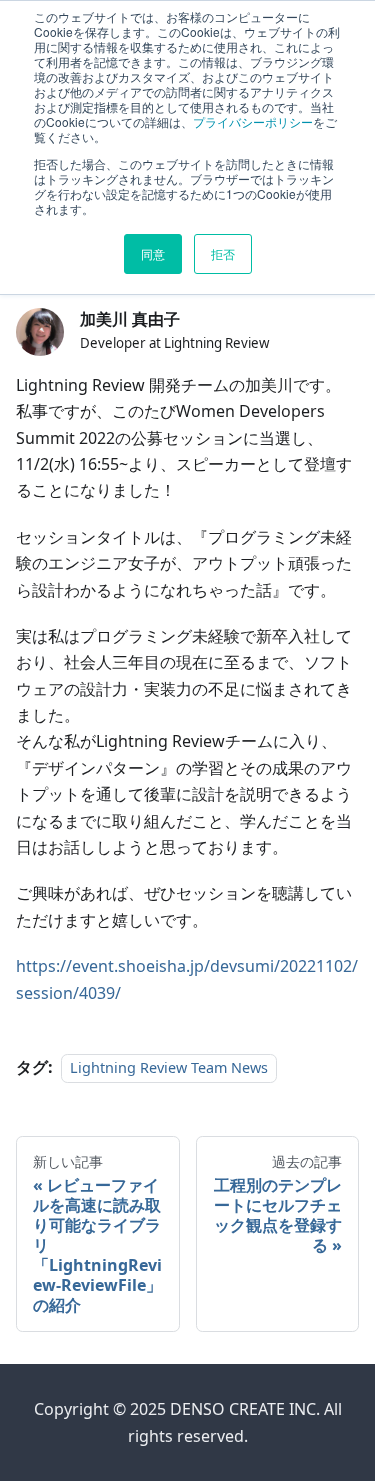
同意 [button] (153, 253)
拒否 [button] (223, 253)
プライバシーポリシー (253, 121)
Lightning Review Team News (169, 1067)
